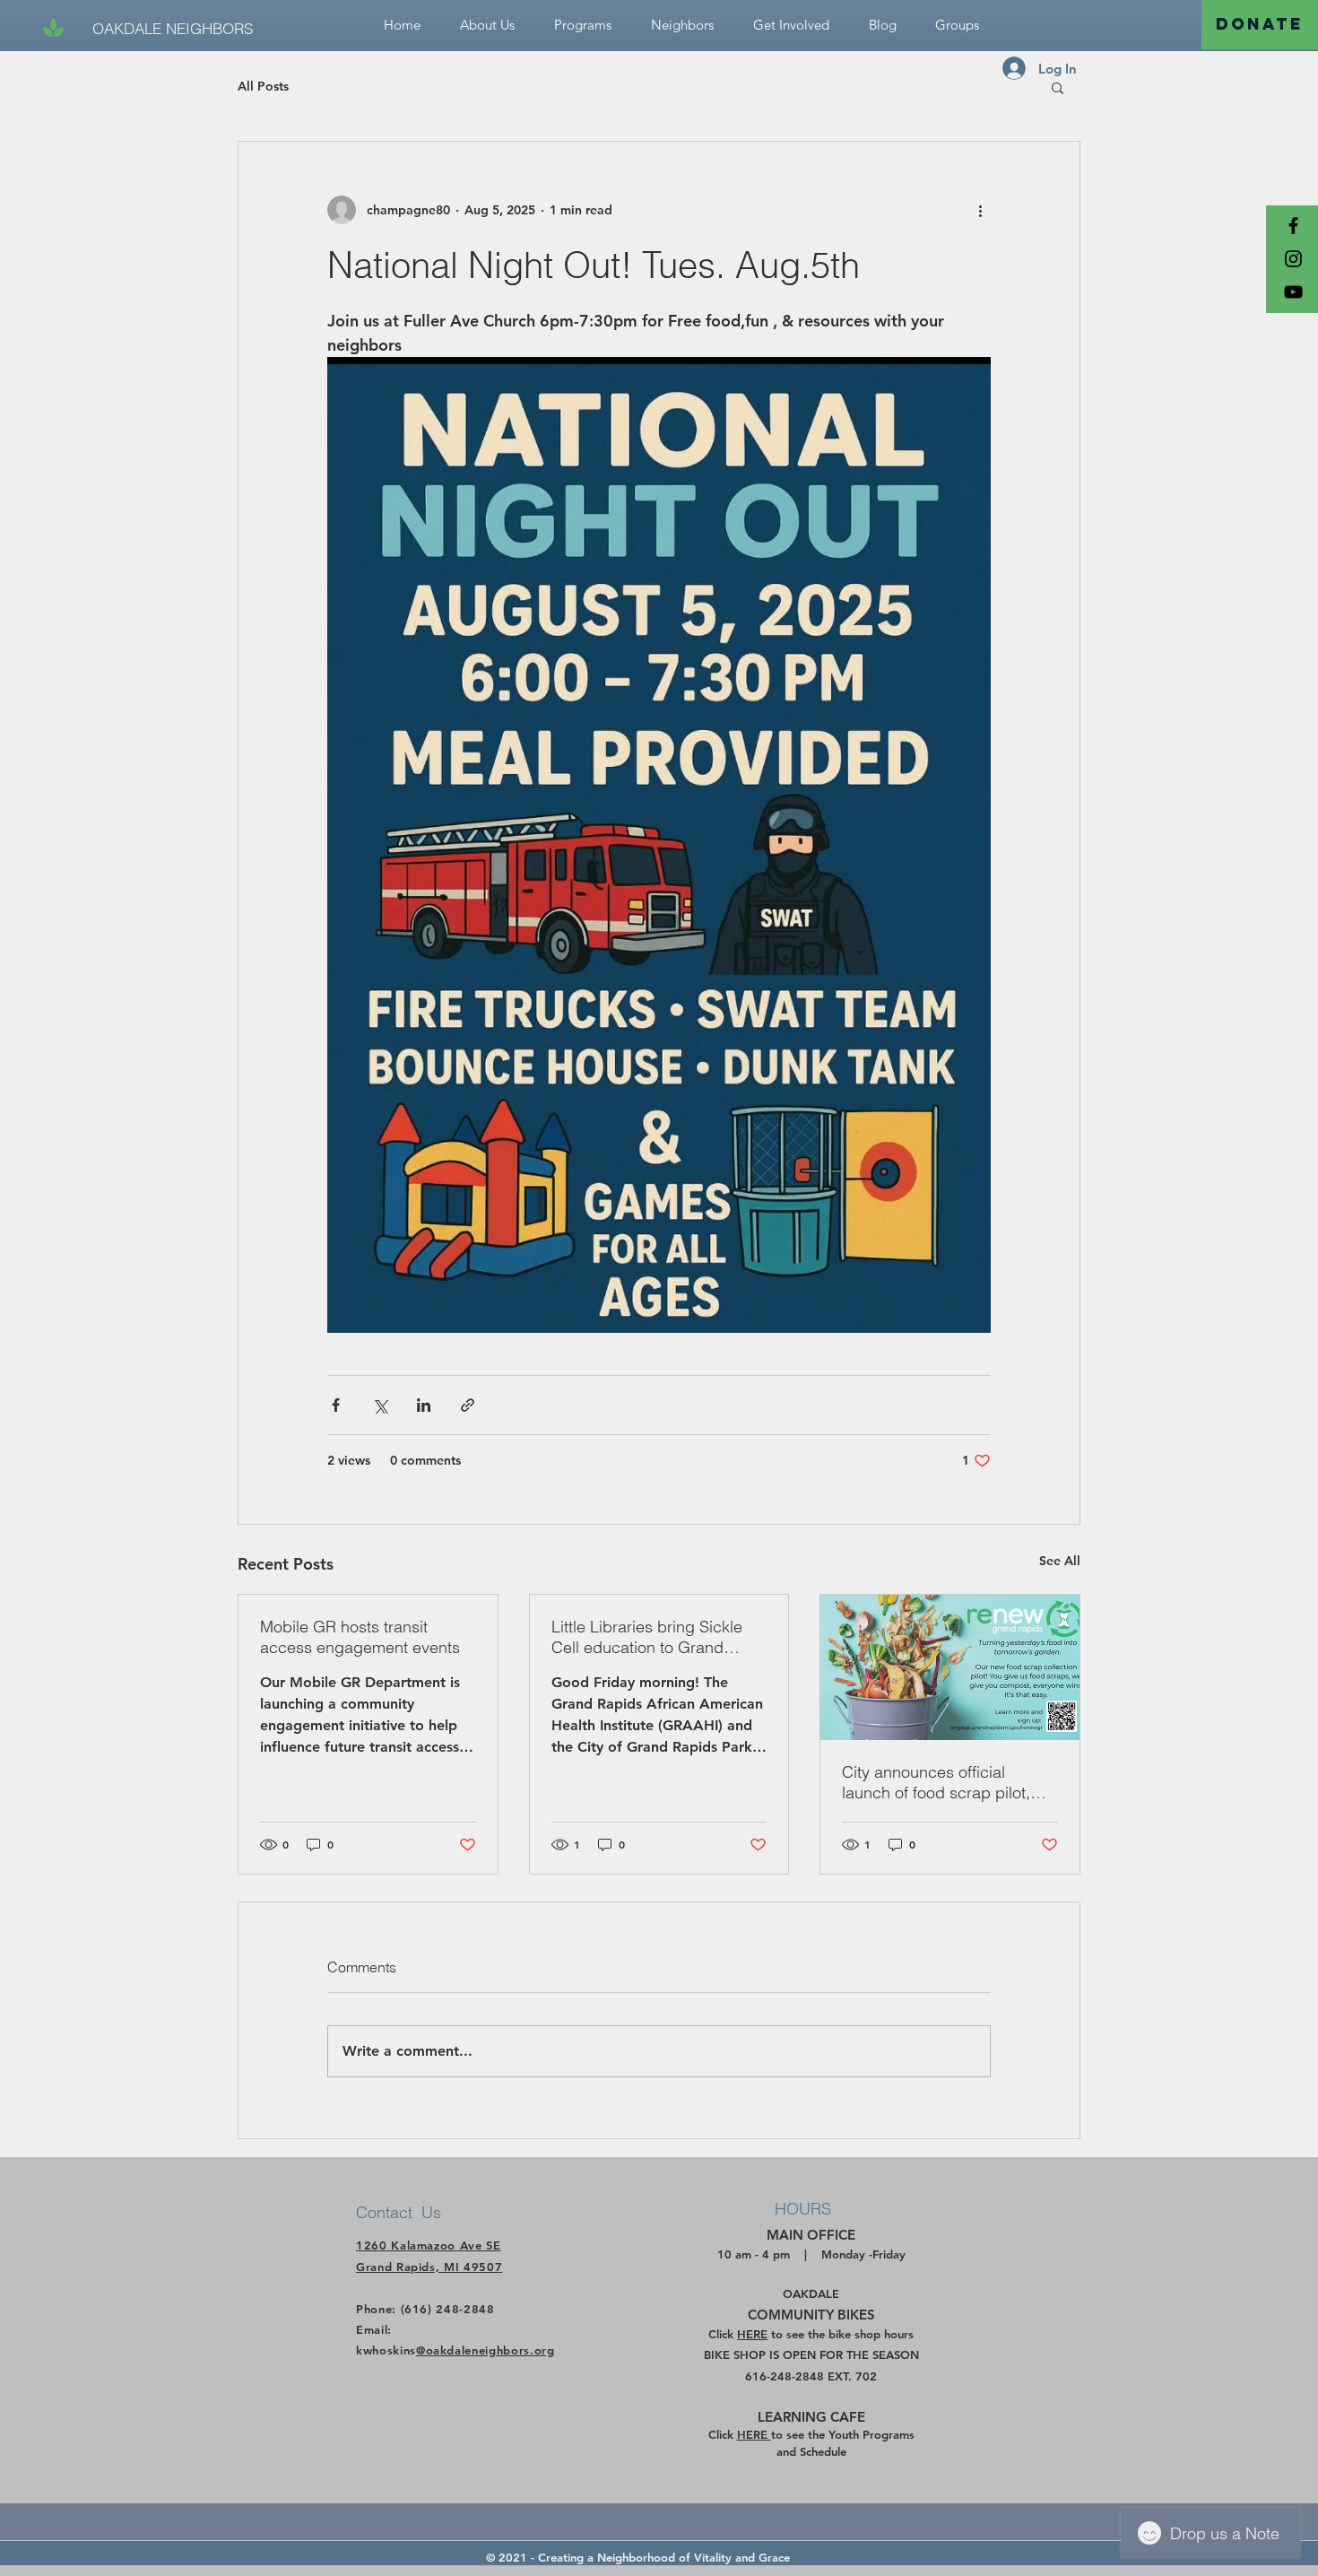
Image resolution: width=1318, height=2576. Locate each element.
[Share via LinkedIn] (424, 1405)
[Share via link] (468, 1405)
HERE (752, 2334)
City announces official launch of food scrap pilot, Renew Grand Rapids (936, 1782)
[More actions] (980, 210)
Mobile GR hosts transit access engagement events (360, 1637)
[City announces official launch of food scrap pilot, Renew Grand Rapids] (950, 1667)
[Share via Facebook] (336, 1405)
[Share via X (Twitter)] (380, 1405)
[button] (791, 25)
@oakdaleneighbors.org (486, 2350)
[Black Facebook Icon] (1293, 226)
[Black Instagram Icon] (1293, 259)
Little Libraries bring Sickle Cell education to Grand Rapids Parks (647, 1637)
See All (1060, 1561)
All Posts (263, 86)
